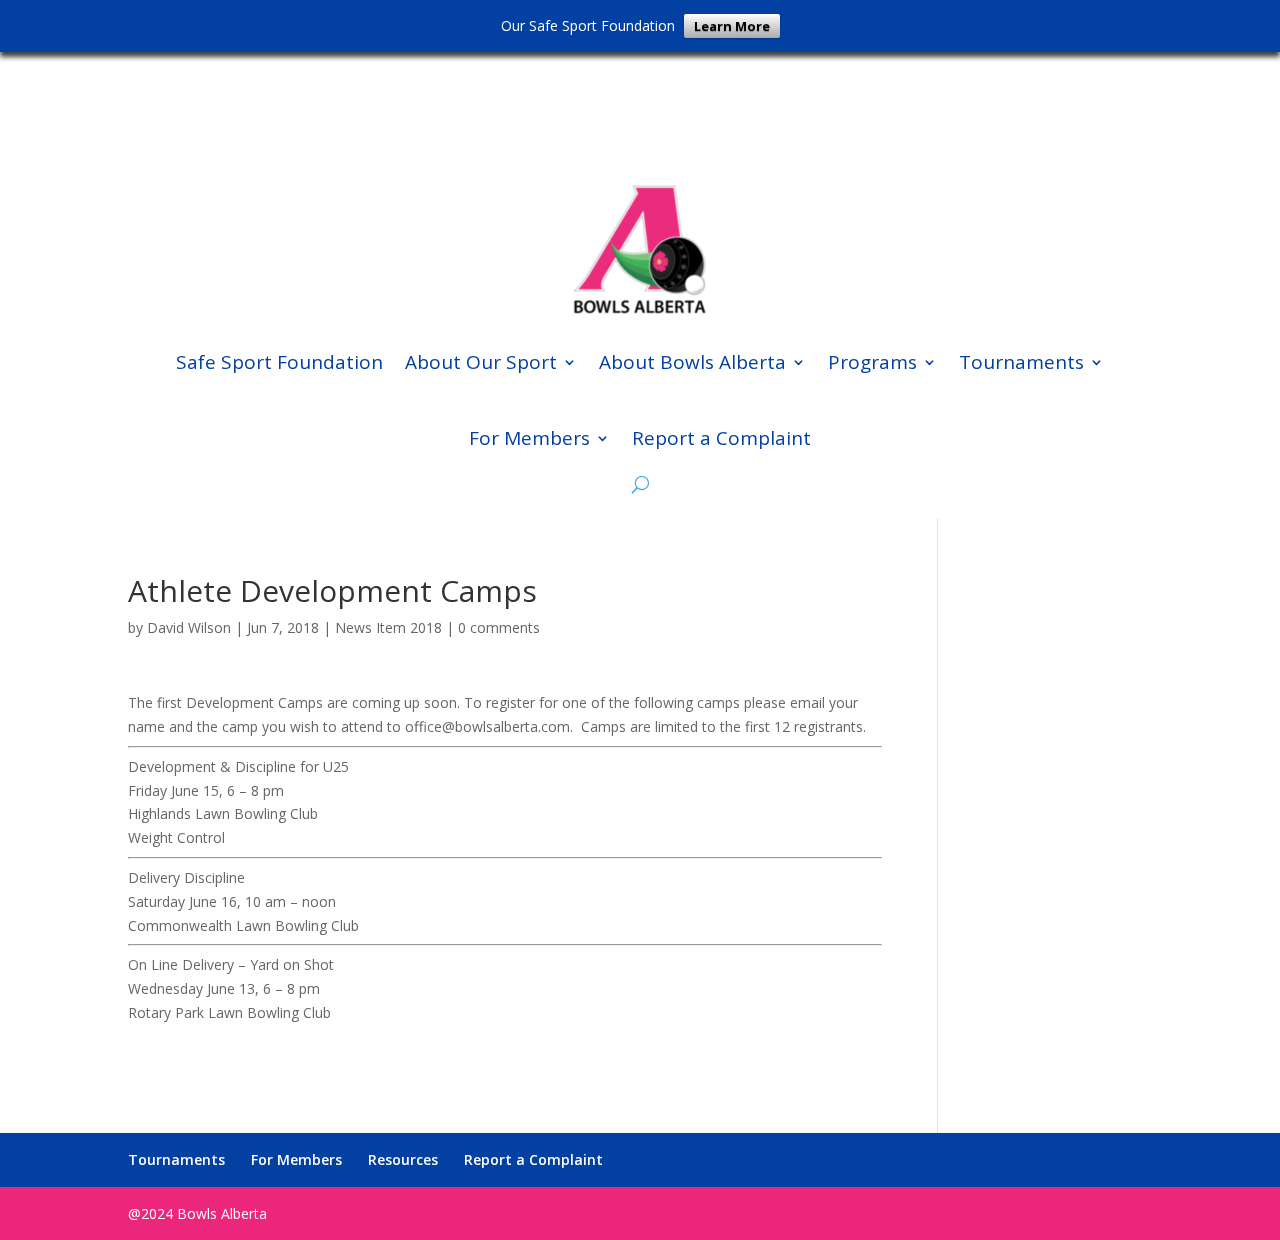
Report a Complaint (721, 438)
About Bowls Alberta (692, 362)
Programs (872, 362)
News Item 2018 (388, 627)
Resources (403, 1159)
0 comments (499, 627)
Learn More (732, 26)
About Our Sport (481, 362)
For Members (529, 438)
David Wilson (189, 627)
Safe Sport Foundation (279, 362)
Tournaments (1021, 362)
